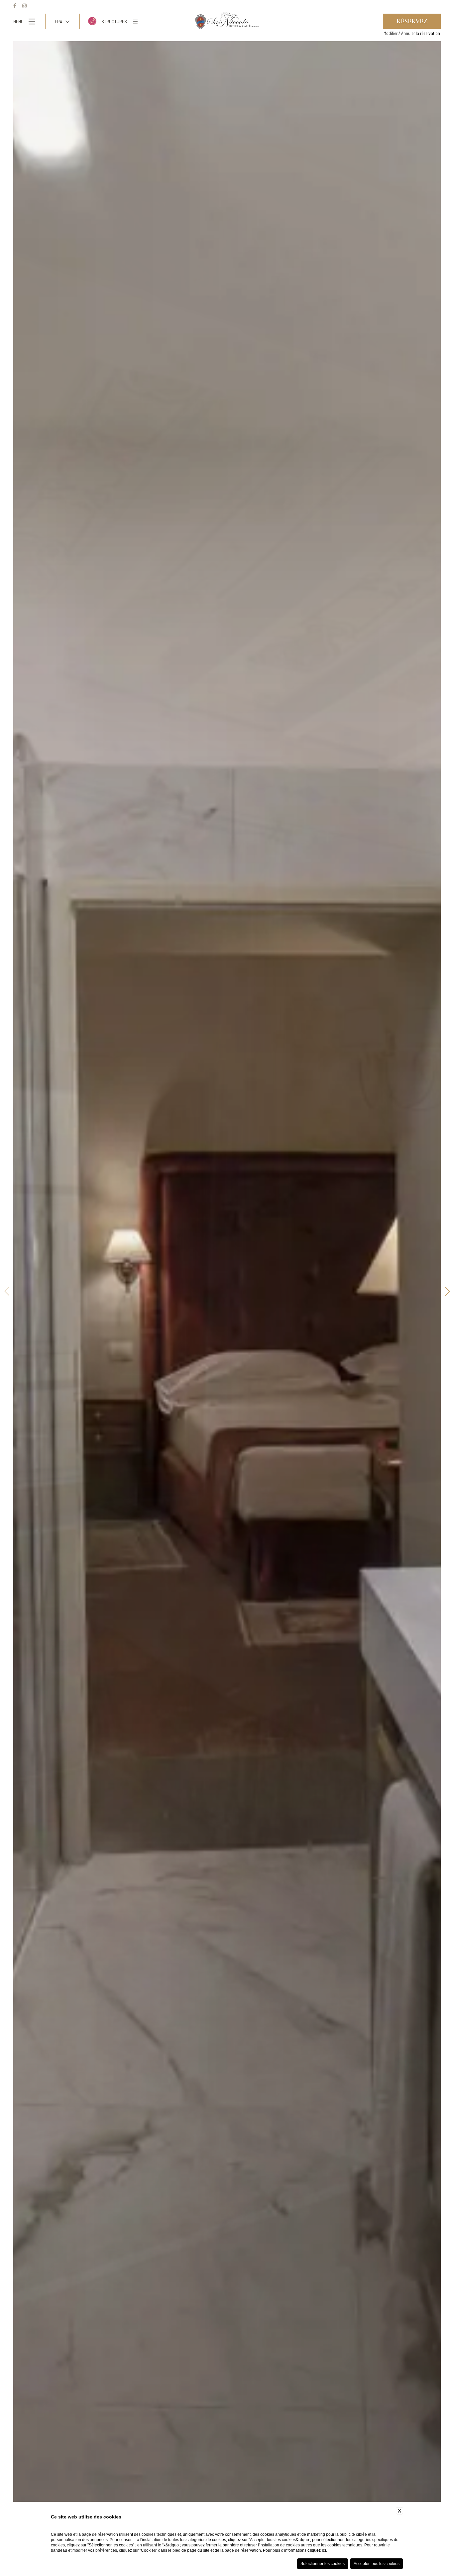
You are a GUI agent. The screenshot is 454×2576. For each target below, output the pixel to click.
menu (18, 21)
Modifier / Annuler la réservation (412, 33)
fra (58, 21)
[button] (447, 1292)
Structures (114, 21)
